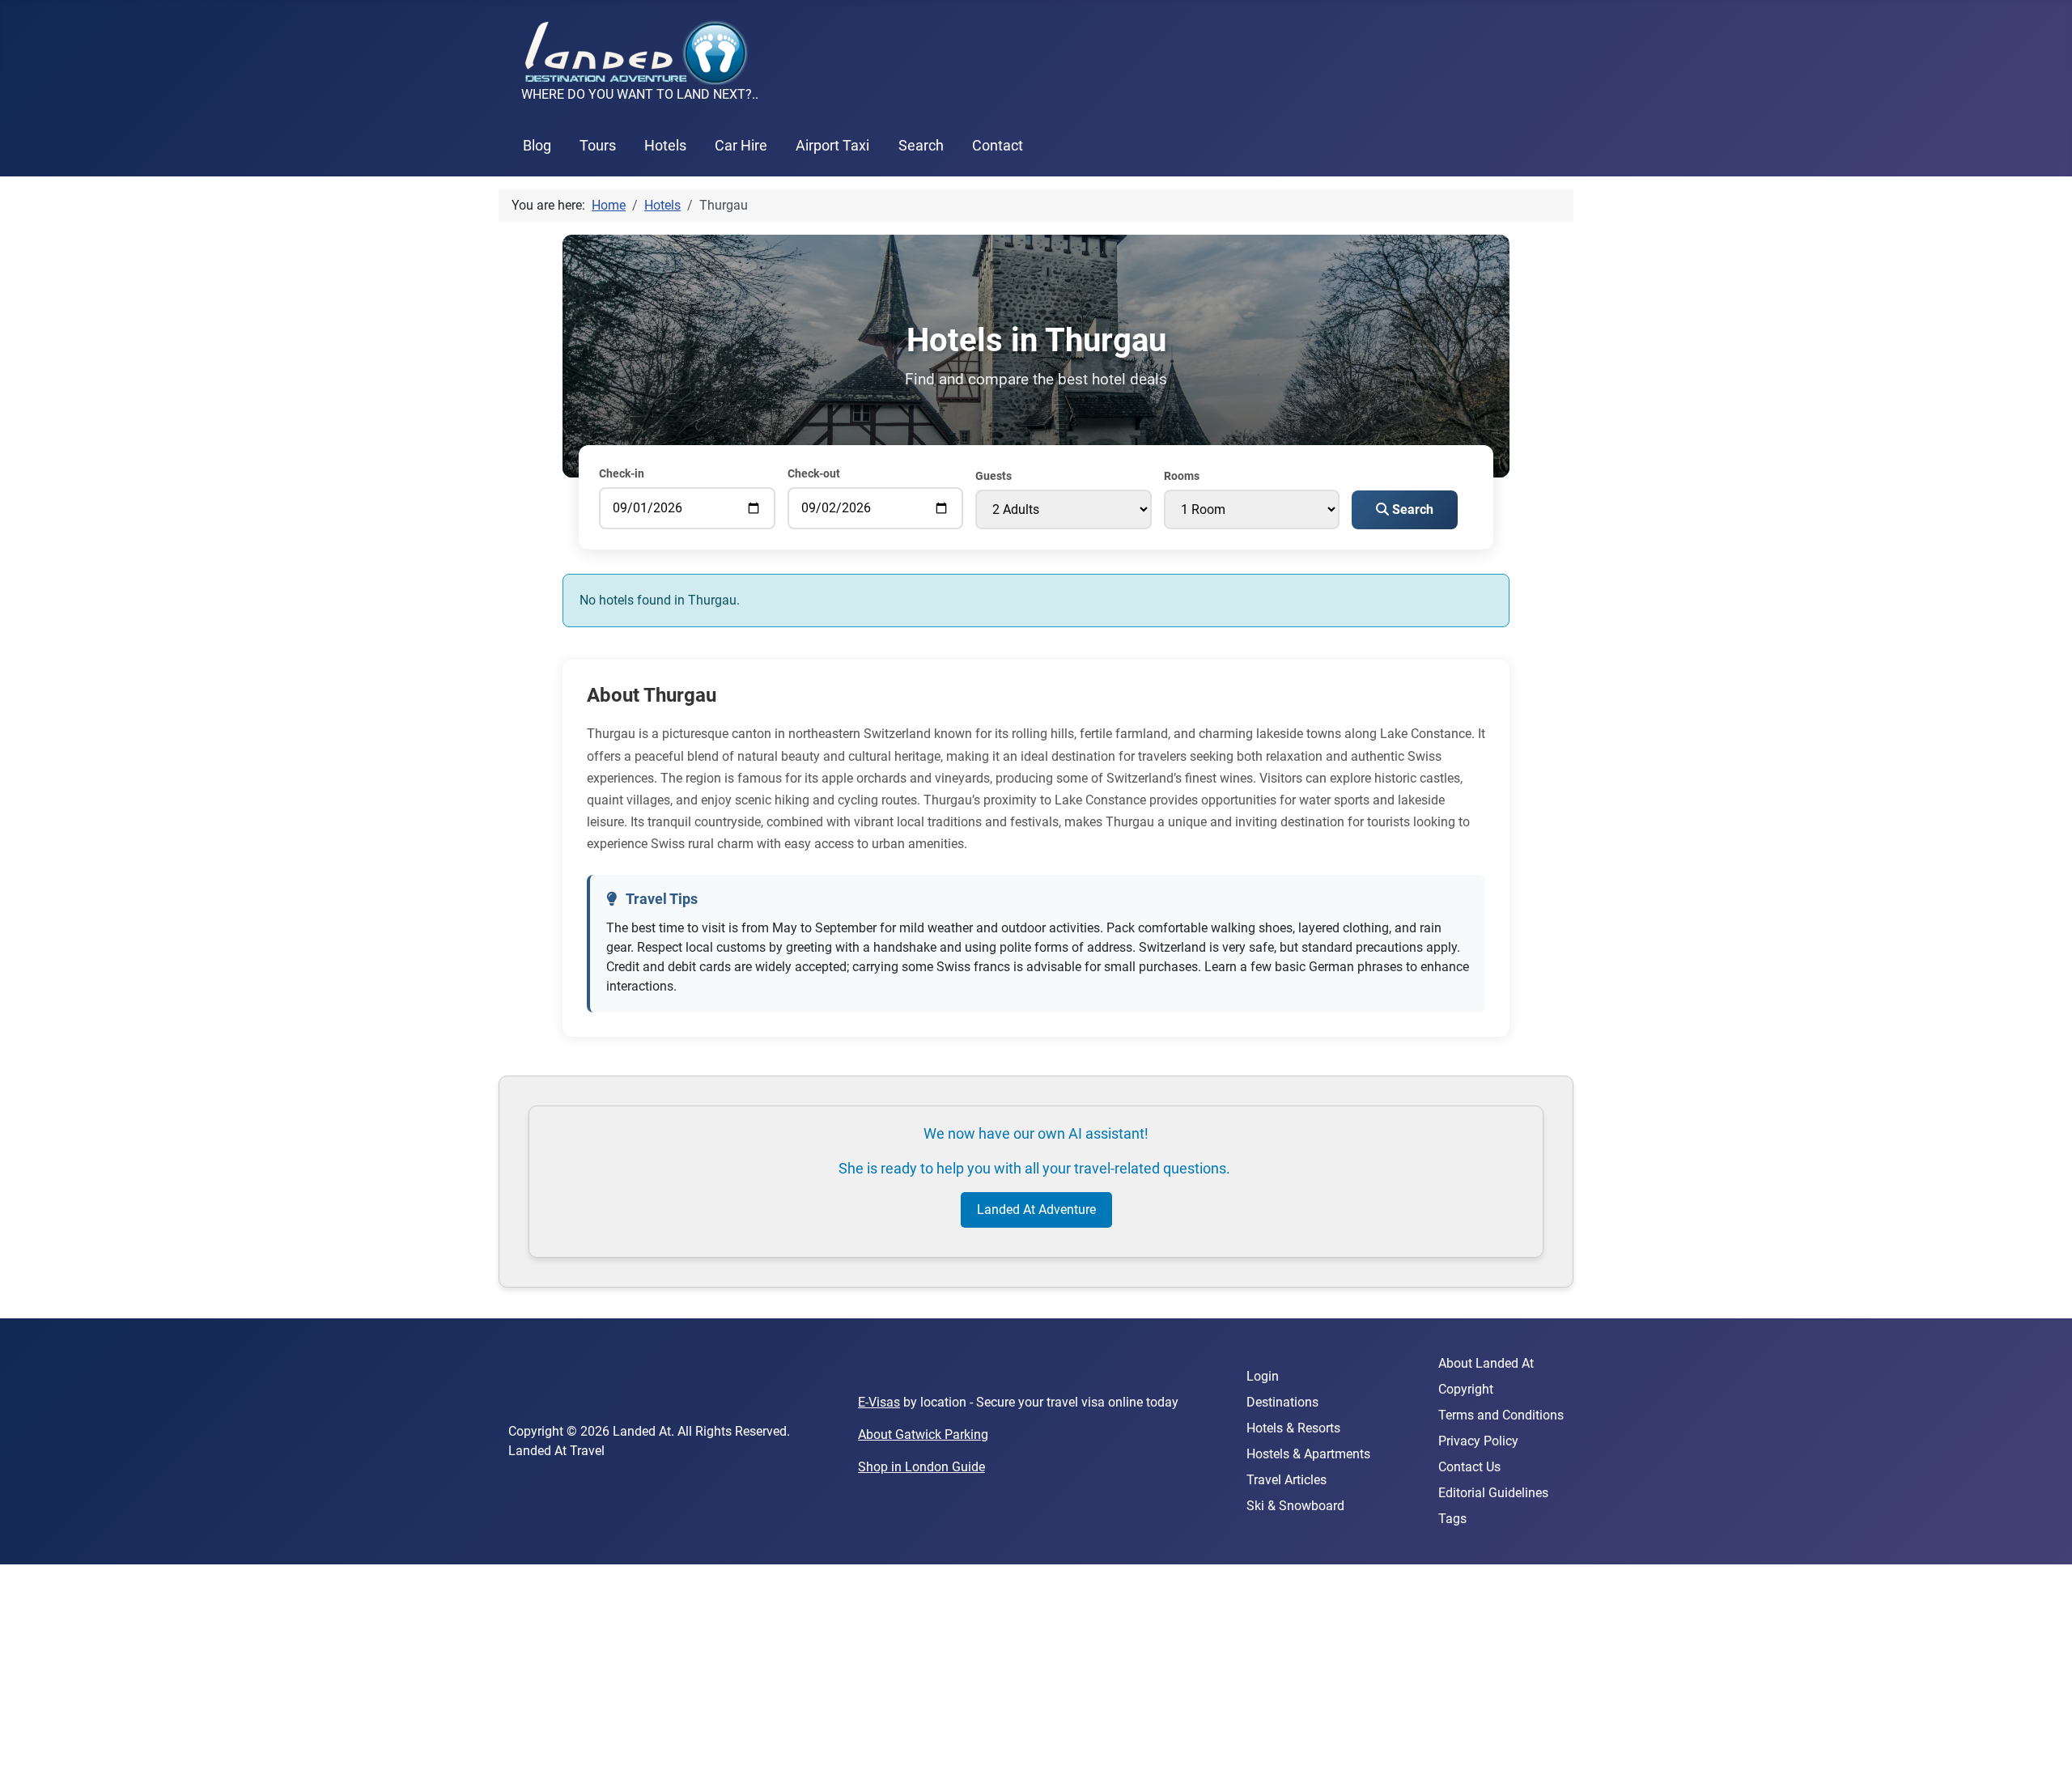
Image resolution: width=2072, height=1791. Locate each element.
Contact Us (1469, 1467)
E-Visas (879, 1402)
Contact (998, 146)
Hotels (665, 146)
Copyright (1466, 1389)
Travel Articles (1287, 1480)
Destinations (1282, 1402)
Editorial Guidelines (1493, 1493)
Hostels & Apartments (1308, 1454)
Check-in (622, 473)
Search (921, 146)
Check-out (814, 473)
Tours (598, 146)
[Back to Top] (2044, 1761)
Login (1263, 1376)
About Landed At (1486, 1363)
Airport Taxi (832, 146)
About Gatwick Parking (923, 1434)
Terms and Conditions (1501, 1415)
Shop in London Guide (921, 1467)
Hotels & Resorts (1293, 1428)
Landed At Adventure (1036, 1210)
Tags (1452, 1519)
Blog (537, 146)
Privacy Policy (1478, 1441)
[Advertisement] (486, 1678)
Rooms (1182, 476)
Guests (994, 476)
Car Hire (741, 146)
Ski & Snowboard (1295, 1506)
